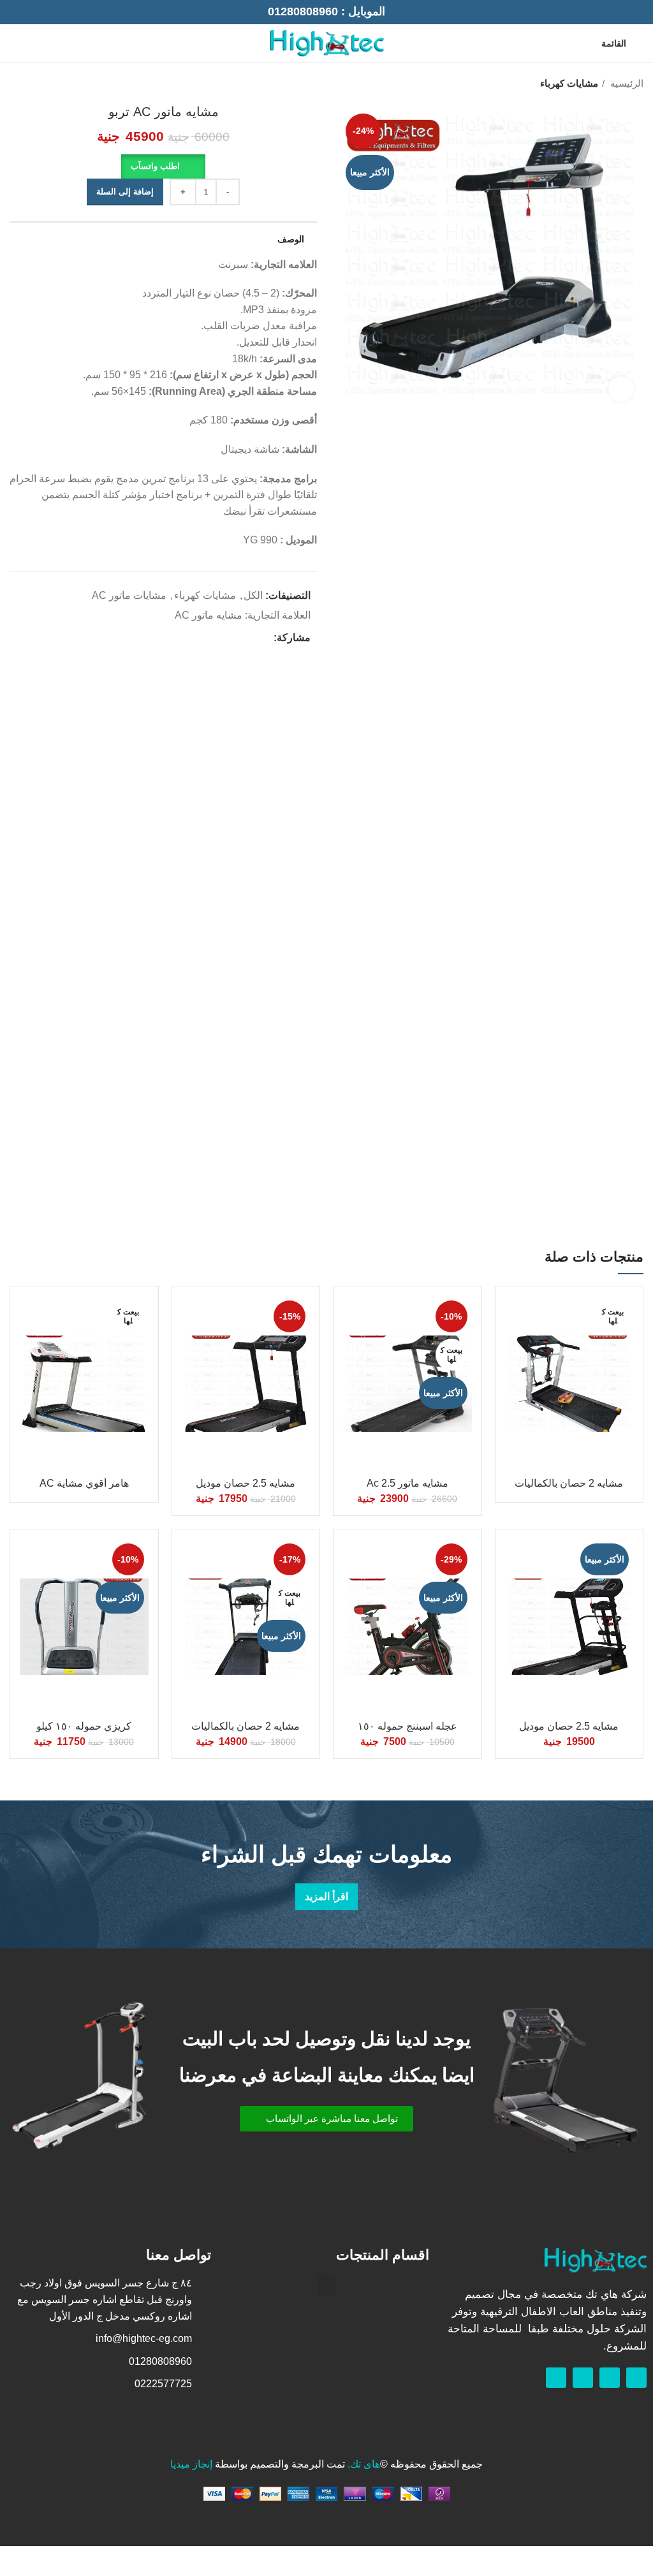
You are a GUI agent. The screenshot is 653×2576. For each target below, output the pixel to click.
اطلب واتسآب (155, 166)
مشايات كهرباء (569, 83)
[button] (163, 166)
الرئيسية (626, 83)
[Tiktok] (556, 2378)
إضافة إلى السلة (125, 192)
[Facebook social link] (32, 43)
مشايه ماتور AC (209, 615)
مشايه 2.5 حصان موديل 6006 (246, 1489)
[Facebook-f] (636, 2378)
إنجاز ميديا (191, 2464)
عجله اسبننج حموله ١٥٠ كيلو (407, 1732)
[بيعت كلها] (569, 1384)
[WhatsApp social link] (17, 43)
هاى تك (365, 2464)
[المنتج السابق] (41, 84)
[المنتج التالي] (16, 84)
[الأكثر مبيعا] (569, 1627)
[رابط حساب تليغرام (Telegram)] (204, 638)
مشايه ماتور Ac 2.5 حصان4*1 (407, 1489)
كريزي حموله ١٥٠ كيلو (84, 1726)
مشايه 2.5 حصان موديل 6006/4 (569, 1732)
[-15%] (246, 1384)
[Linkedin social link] (219, 638)
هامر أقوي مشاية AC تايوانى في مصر (84, 1489)
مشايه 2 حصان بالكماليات (569, 1483)
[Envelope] (583, 2378)
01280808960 (303, 11)
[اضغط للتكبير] (621, 389)
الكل (253, 595)
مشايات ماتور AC (129, 595)
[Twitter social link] (248, 638)
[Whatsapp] (610, 2378)
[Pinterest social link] (234, 638)
